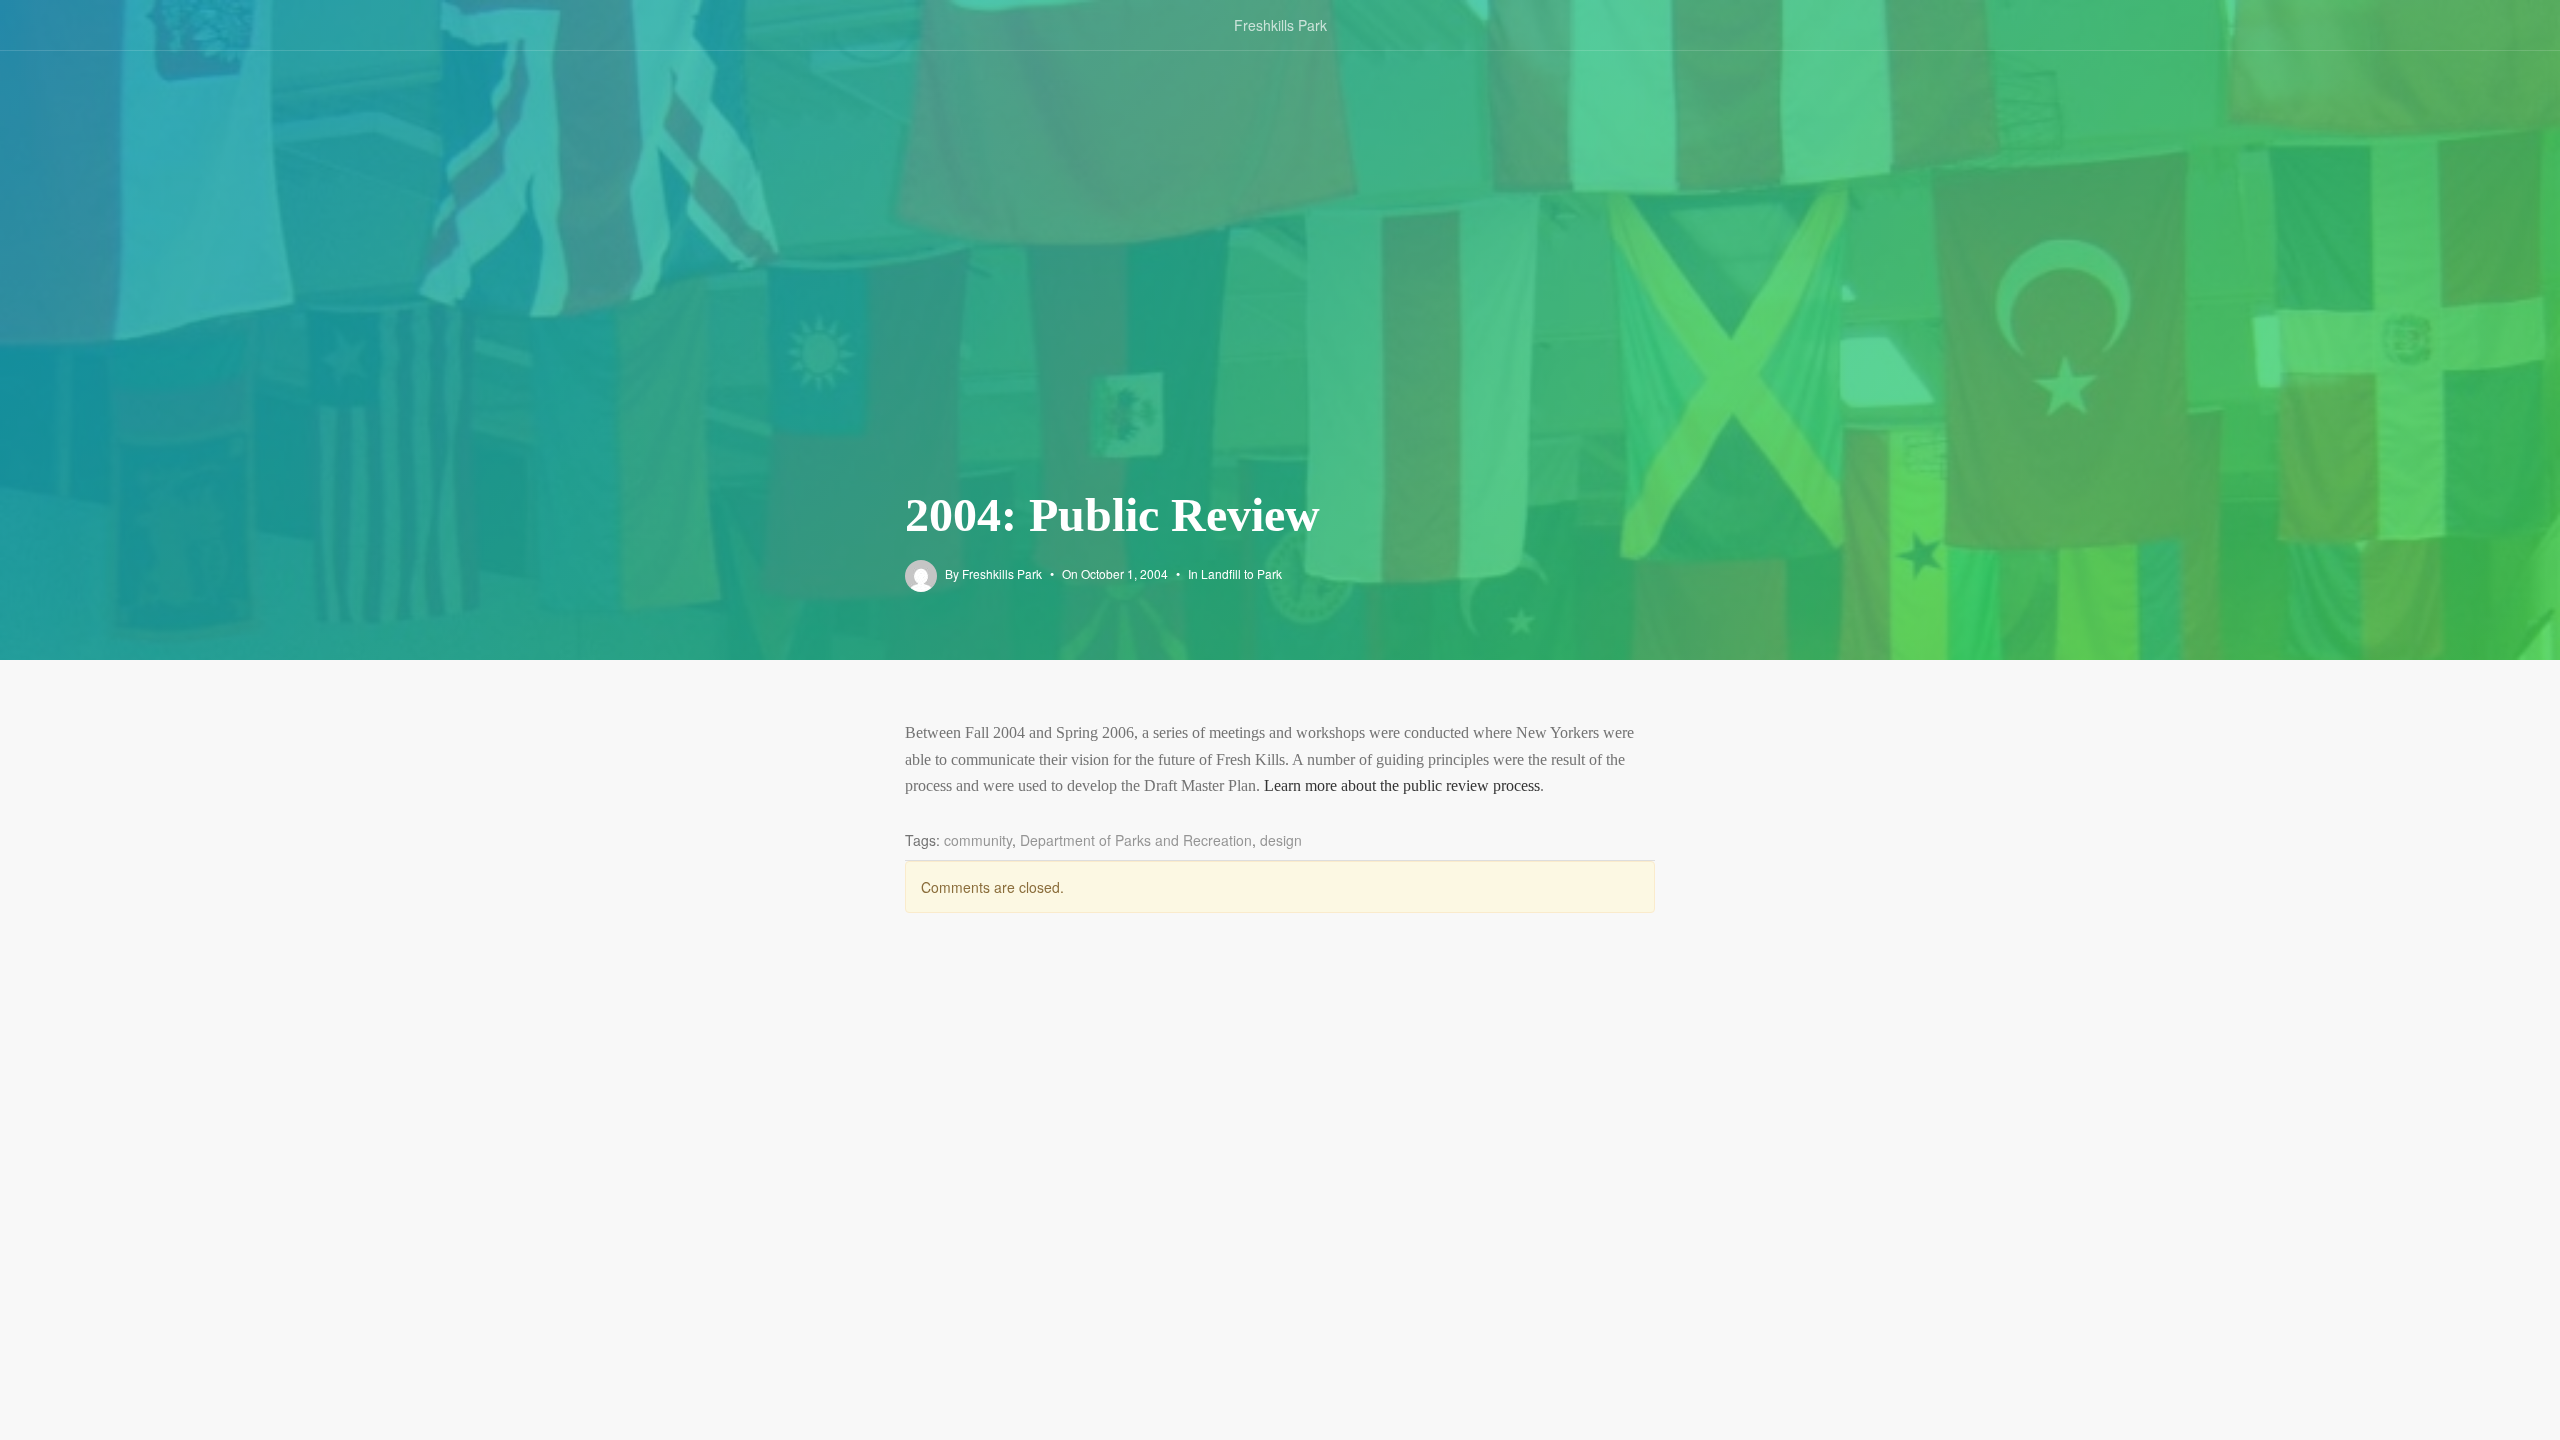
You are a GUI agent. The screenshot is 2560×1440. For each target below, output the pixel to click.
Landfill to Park (1241, 573)
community (978, 840)
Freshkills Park (1280, 25)
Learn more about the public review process (1402, 785)
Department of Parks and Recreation (1136, 840)
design (1281, 840)
